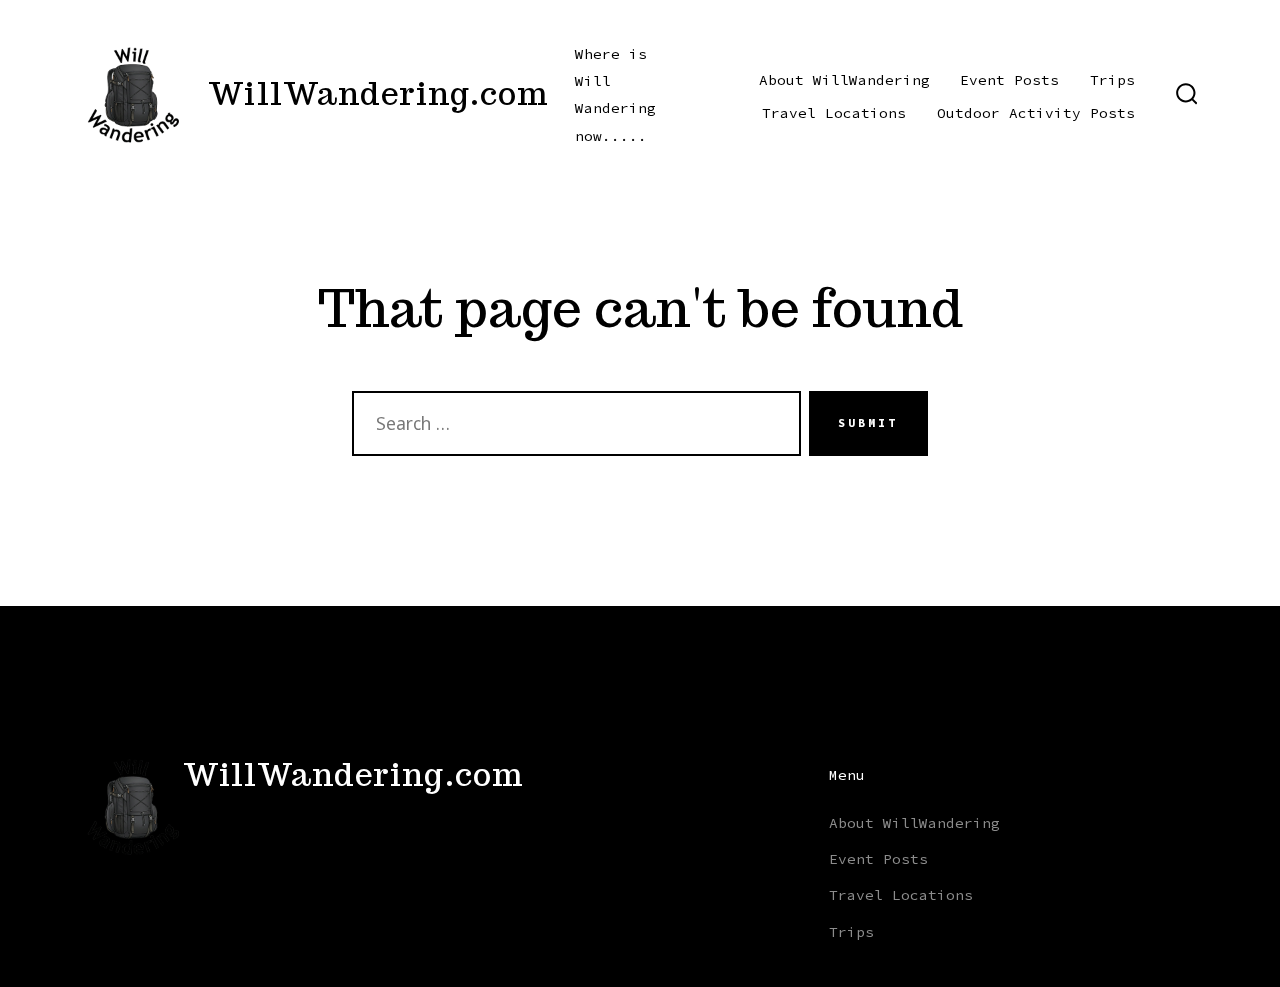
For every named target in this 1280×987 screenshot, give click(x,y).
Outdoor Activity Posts (1036, 113)
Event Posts (1009, 80)
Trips (1112, 80)
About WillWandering (844, 80)
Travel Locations (834, 113)
